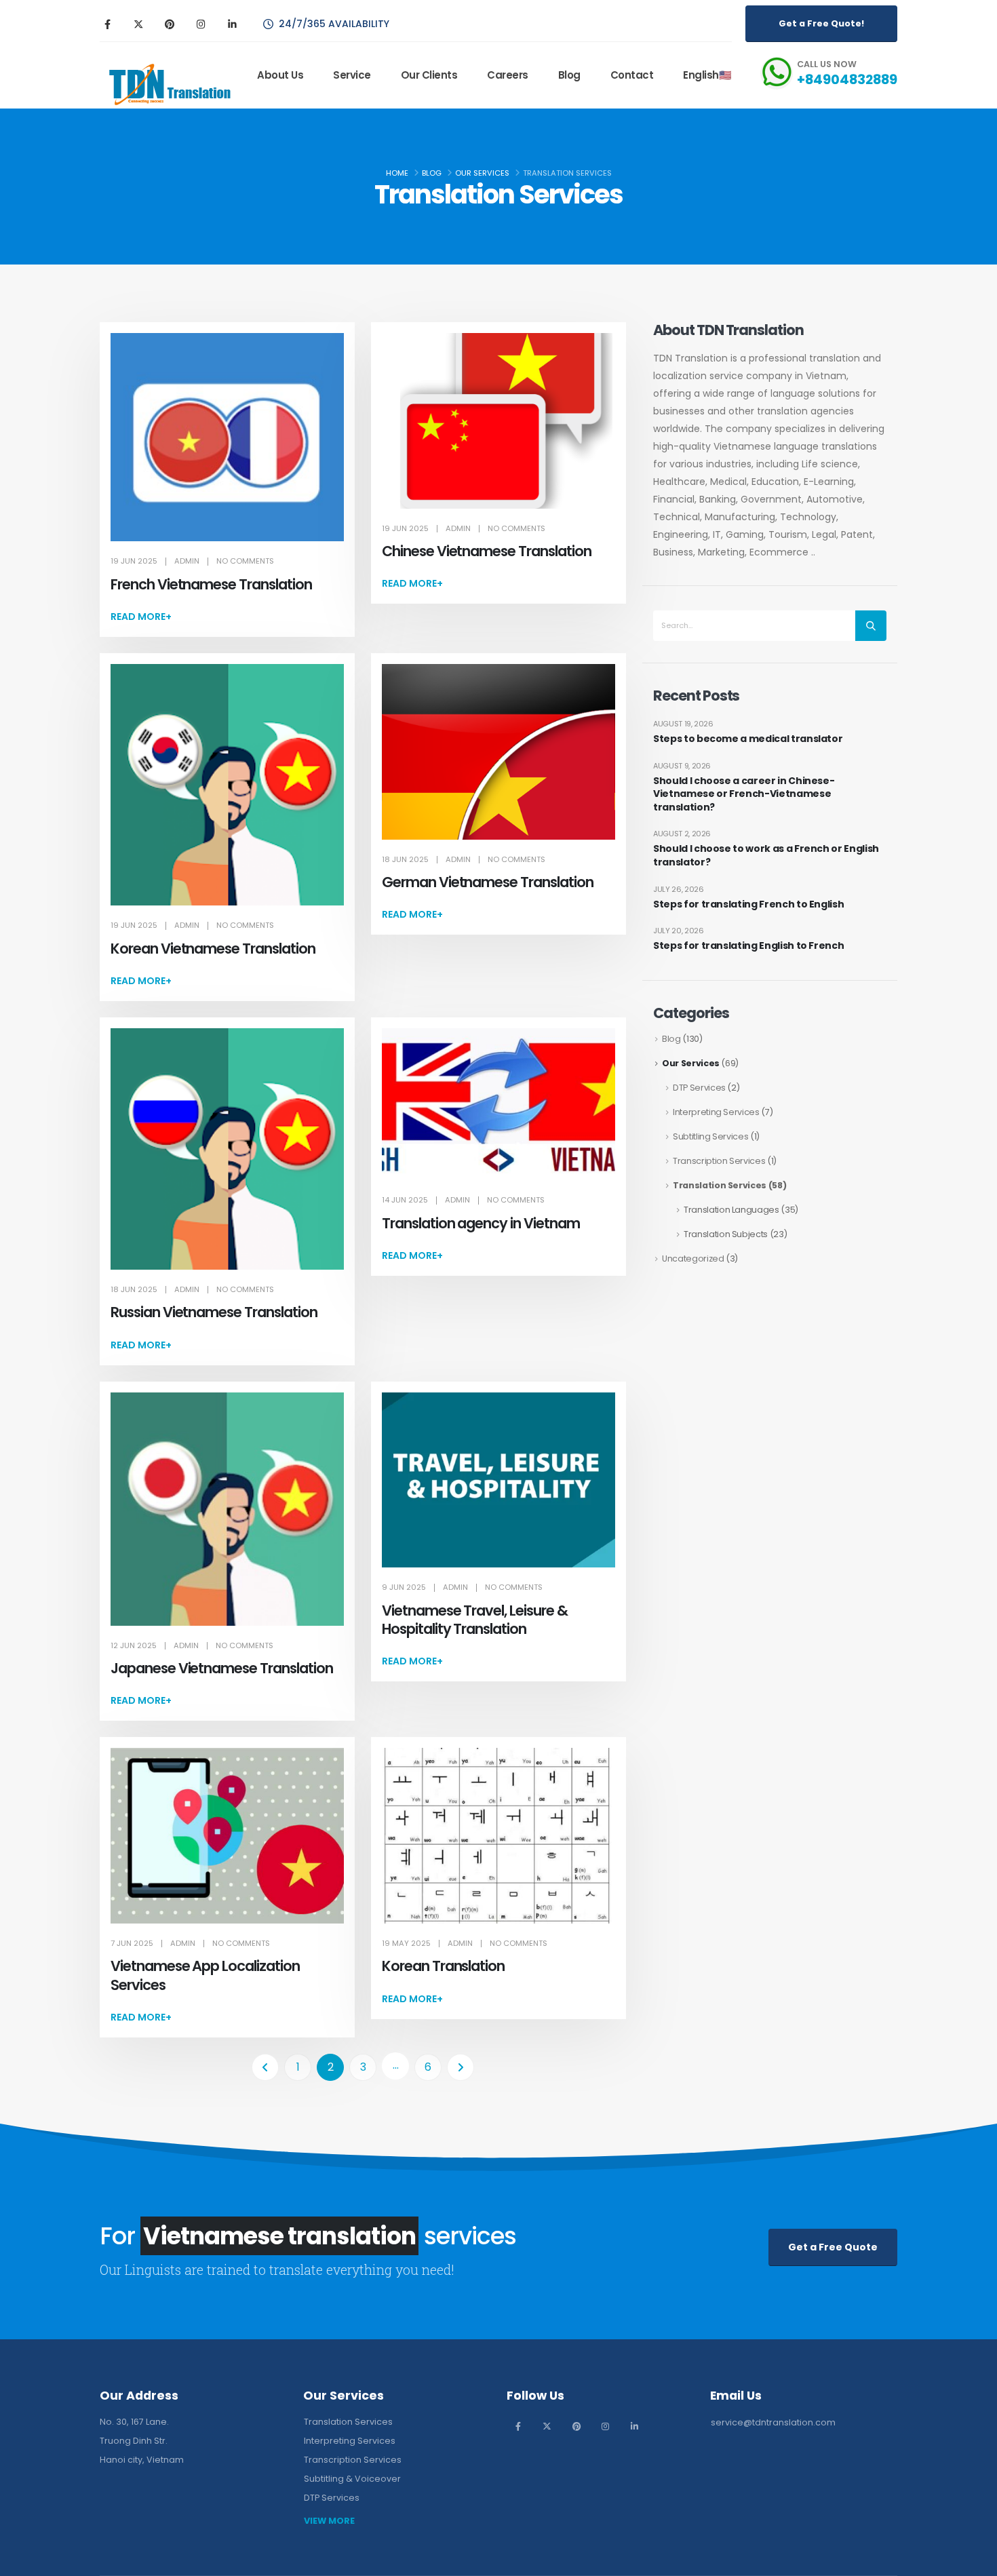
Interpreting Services (716, 1112)
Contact (632, 75)
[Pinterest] (170, 24)
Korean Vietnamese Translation (213, 949)
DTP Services (699, 1088)
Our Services (691, 1063)
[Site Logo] (168, 84)
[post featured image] (227, 437)
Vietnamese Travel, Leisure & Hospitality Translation (475, 1620)
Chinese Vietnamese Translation (487, 551)
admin (187, 561)
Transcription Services (719, 1161)
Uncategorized (693, 1258)
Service (352, 75)
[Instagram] (201, 24)
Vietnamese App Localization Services (205, 1975)
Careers (508, 75)
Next (461, 2067)
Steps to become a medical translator (748, 739)
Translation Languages (731, 1210)
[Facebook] (107, 24)
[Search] (871, 626)
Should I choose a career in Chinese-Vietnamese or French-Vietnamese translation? (744, 794)
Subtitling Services (710, 1136)
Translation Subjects (726, 1234)
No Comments (245, 561)
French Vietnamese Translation (211, 584)
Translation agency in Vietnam (481, 1223)
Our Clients (429, 75)
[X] (138, 24)
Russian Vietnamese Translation (214, 1312)
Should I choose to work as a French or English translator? (766, 856)
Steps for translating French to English (748, 904)
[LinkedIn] (232, 24)
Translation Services (720, 1185)
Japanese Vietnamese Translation (221, 1668)
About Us (280, 75)
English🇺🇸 (707, 75)
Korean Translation (443, 1966)
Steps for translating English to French (748, 946)
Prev (265, 2067)
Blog (569, 75)
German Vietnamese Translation (488, 882)
